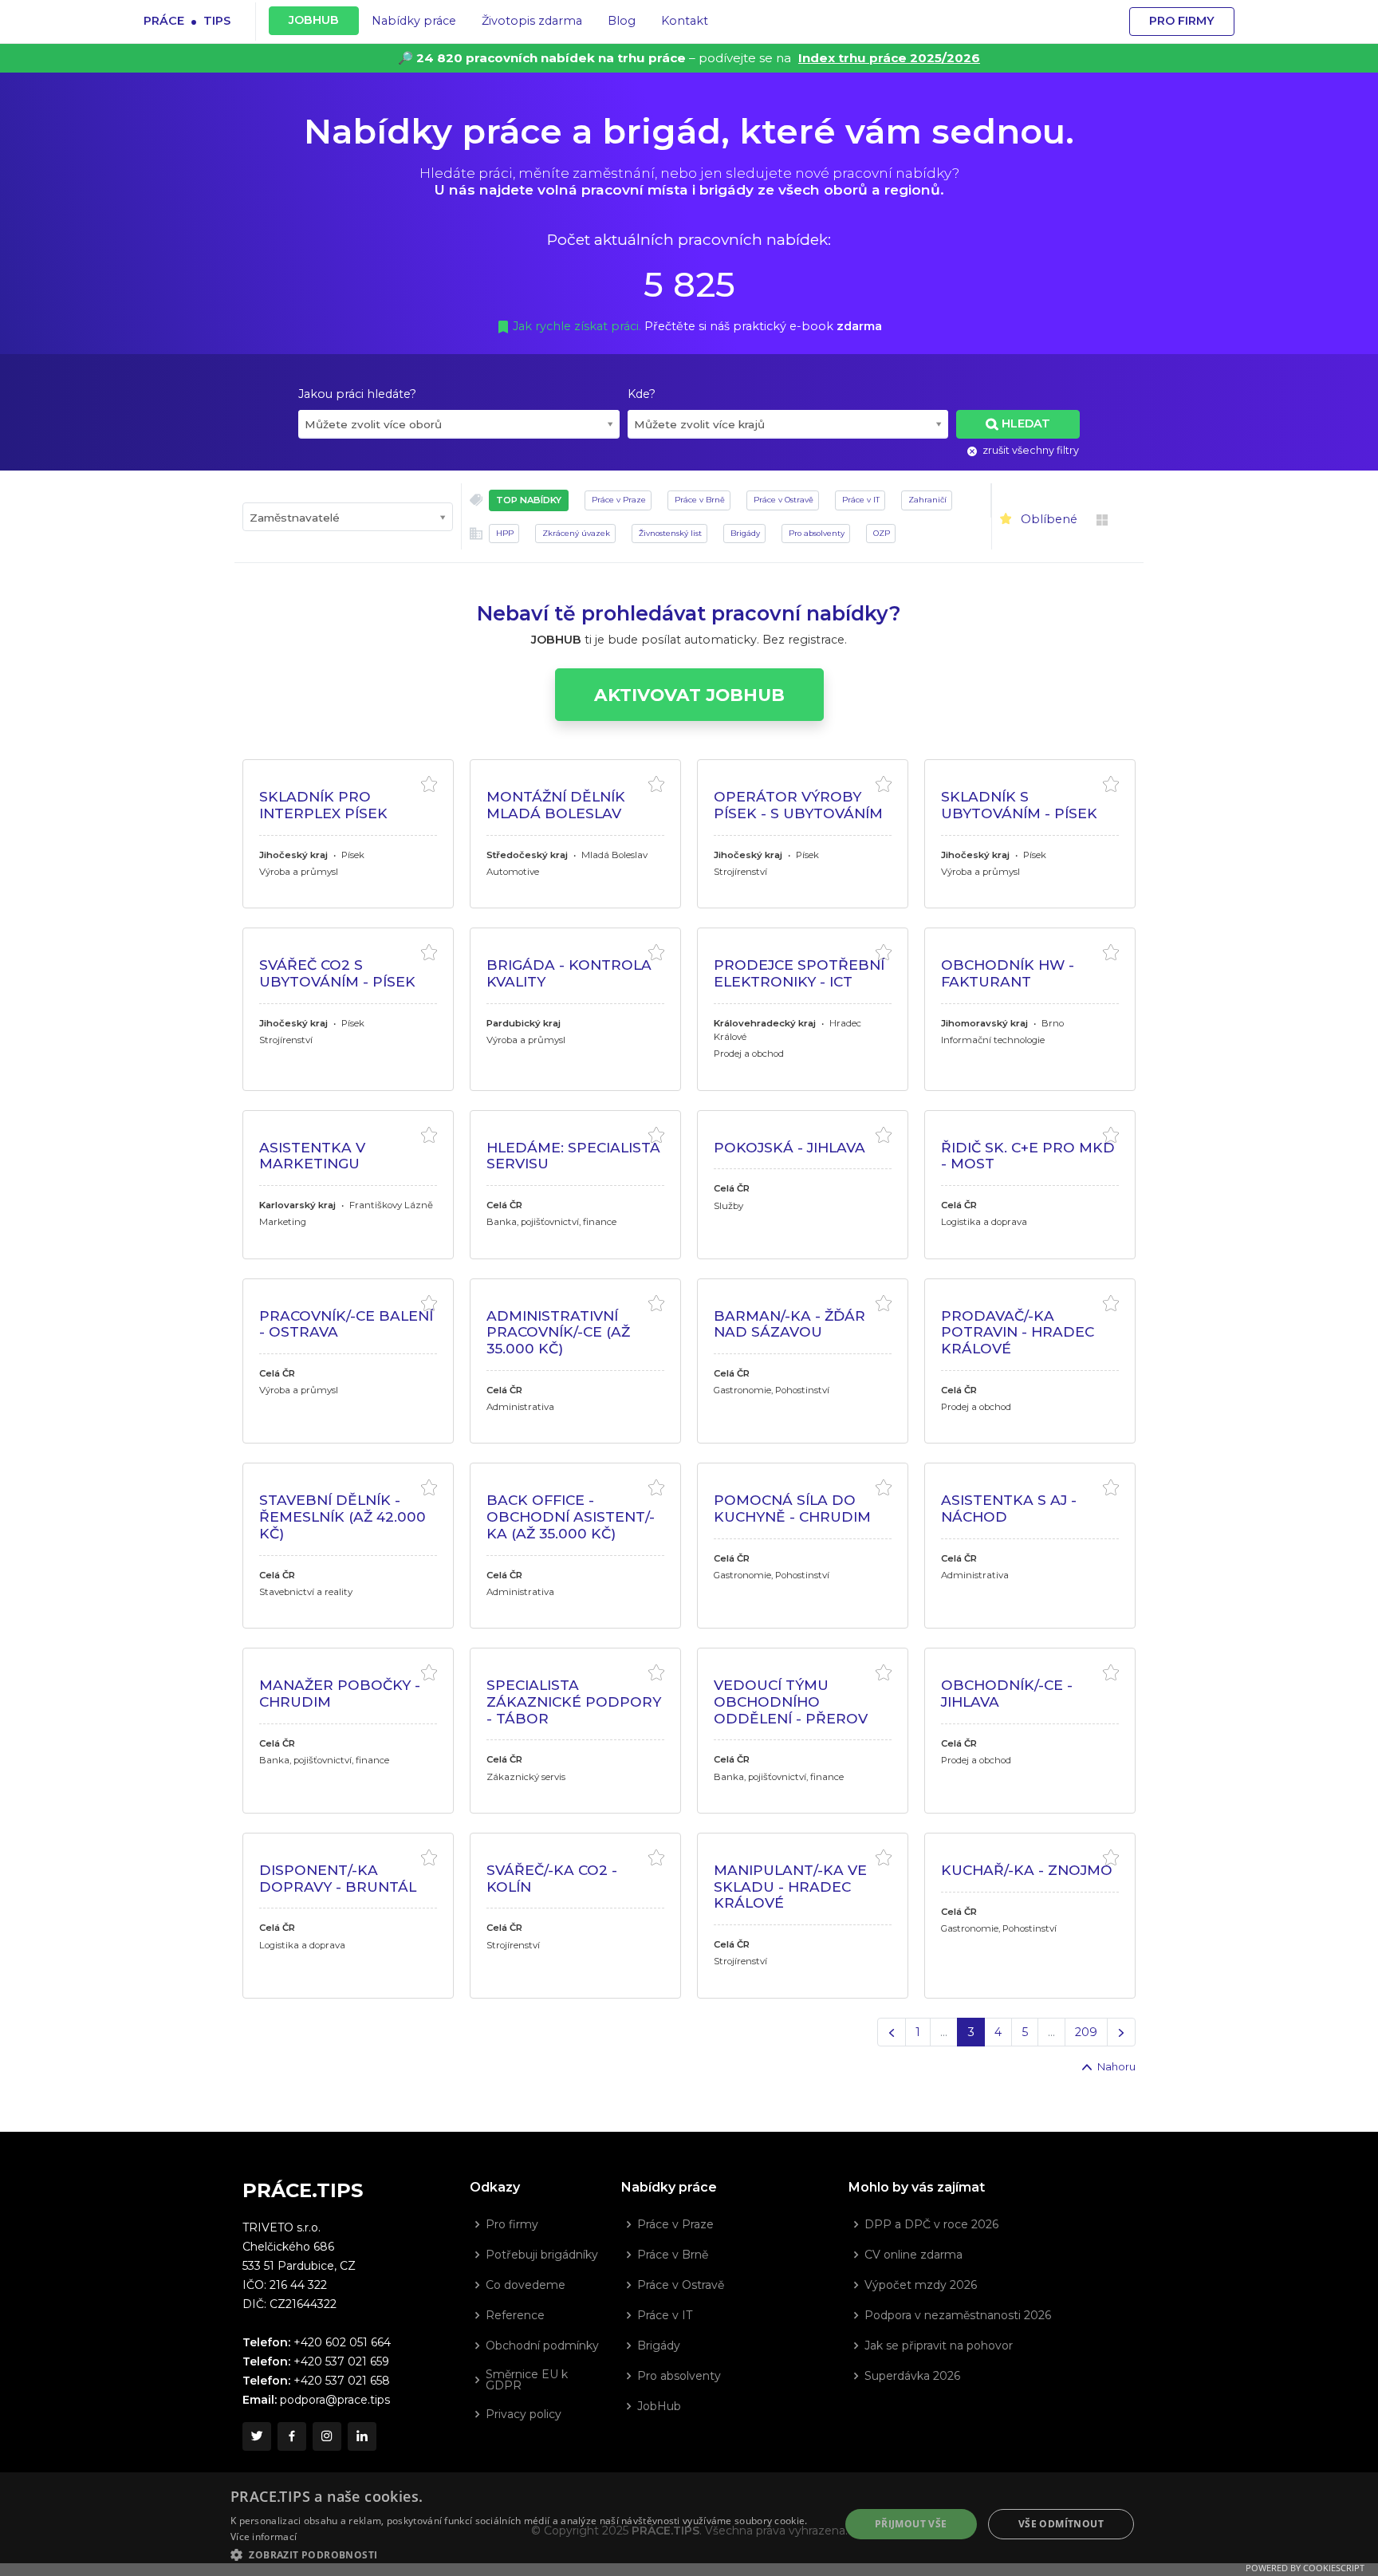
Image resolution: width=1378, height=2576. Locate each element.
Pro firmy (1182, 21)
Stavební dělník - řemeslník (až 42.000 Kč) (343, 1516)
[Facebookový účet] (292, 2436)
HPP (505, 533)
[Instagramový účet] (327, 2436)
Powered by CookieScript (1305, 2568)
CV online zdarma (913, 2255)
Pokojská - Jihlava (789, 1147)
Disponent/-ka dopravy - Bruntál (338, 1878)
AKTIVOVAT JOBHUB (689, 695)
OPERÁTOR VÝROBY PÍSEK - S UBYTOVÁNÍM (798, 805)
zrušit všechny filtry (1030, 450)
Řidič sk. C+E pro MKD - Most (1028, 1156)
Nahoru (1115, 2066)
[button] (526, 2554)
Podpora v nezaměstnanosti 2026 (958, 2315)
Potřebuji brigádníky (542, 2255)
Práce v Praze (619, 500)
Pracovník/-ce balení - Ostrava (346, 1324)
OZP (882, 533)
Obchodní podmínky (542, 2346)
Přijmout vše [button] (911, 2524)
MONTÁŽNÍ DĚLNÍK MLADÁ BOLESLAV (556, 805)
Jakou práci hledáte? (357, 394)
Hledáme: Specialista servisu (573, 1156)
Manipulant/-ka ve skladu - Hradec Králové (790, 1886)
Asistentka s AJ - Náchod (1009, 1508)
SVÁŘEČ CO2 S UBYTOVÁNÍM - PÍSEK (337, 973)
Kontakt (685, 21)
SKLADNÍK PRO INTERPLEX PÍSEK (323, 805)
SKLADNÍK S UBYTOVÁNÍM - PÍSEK (1019, 805)
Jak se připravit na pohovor (939, 2346)
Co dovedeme (526, 2285)
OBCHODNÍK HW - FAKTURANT (1008, 973)
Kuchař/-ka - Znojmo (1027, 1870)
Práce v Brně (700, 500)
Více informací (264, 2537)
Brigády (745, 533)
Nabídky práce (414, 21)
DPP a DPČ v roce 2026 (931, 2224)
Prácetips (187, 20)
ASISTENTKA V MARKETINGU (312, 1156)
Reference (515, 2315)
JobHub (659, 2406)
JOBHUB (314, 20)
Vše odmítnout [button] (1061, 2524)
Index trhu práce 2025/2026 (889, 58)
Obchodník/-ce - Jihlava (1007, 1693)
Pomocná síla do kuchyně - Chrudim (792, 1508)
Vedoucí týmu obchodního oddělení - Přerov (791, 1701)
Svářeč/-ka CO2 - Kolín (552, 1878)
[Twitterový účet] (257, 2436)
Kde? (642, 394)
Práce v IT (861, 500)
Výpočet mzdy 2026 (921, 2285)
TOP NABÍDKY (529, 500)
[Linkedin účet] (362, 2436)
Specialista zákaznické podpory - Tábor (574, 1701)
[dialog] (689, 2524)
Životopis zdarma (532, 21)
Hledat (1026, 423)
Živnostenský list (670, 533)
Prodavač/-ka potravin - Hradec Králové (1018, 1332)
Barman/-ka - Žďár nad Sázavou (789, 1324)
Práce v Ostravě (783, 500)
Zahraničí (927, 500)
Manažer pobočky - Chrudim (340, 1693)
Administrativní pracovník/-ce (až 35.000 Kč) (558, 1332)
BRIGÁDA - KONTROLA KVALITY (569, 973)
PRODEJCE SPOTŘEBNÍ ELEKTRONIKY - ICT (799, 973)
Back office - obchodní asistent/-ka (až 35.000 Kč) (571, 1516)
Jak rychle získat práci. (579, 326)
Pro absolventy (817, 533)
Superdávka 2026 (912, 2376)
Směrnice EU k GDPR (527, 2380)
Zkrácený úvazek (576, 533)
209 (1086, 2032)
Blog (622, 21)
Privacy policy (524, 2414)
